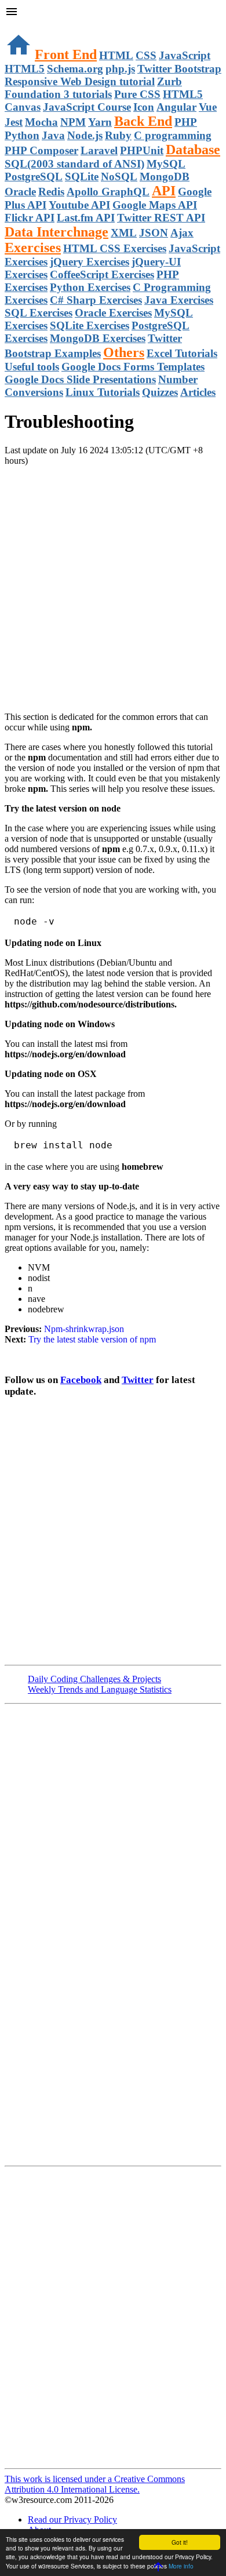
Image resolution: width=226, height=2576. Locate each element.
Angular (176, 107)
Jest (14, 122)
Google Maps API (155, 205)
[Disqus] (113, 2316)
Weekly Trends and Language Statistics (100, 1689)
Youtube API (79, 205)
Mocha (41, 122)
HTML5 (25, 69)
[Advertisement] (113, 579)
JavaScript (185, 55)
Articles (198, 392)
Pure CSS (137, 94)
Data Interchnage (57, 232)
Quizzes (160, 392)
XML (124, 233)
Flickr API (30, 218)
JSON (154, 233)
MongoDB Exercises (98, 338)
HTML (116, 55)
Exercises (33, 248)
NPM (73, 122)
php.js (120, 69)
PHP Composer (41, 150)
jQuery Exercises (90, 262)
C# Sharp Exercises (96, 300)
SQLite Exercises (90, 325)
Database (193, 150)
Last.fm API (86, 218)
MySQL (166, 164)
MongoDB (165, 177)
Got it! (180, 2542)
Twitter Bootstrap (179, 69)
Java (53, 135)
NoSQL (119, 177)
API (164, 191)
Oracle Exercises (113, 313)
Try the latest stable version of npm (92, 1339)
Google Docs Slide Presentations (80, 379)
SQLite (82, 177)
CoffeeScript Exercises (102, 274)
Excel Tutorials (182, 353)
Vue (208, 107)
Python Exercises (90, 287)
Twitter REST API (161, 218)
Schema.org (75, 69)
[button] (113, 13)
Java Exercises (179, 300)
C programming (173, 135)
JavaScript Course (87, 107)
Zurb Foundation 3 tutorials (93, 88)
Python (22, 135)
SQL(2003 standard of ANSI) (74, 164)
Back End (143, 121)
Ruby (118, 135)
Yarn (100, 122)
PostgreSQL (34, 177)
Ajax (182, 233)
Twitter (138, 1380)
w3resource (26, 26)
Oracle (20, 192)
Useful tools (32, 367)
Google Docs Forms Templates (133, 367)
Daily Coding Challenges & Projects (94, 1679)
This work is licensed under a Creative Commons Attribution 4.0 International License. (95, 2484)
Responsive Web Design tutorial (80, 81)
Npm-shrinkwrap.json (84, 1329)
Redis (51, 192)
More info (181, 2566)
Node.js (85, 135)
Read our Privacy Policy (72, 2519)
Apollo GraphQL (108, 192)
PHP (186, 122)
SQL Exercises (39, 313)
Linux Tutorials (103, 392)
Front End (66, 54)
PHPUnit (142, 150)
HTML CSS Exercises (115, 248)
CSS (146, 55)
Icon (144, 107)
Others (124, 352)
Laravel (99, 150)
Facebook (81, 1380)
